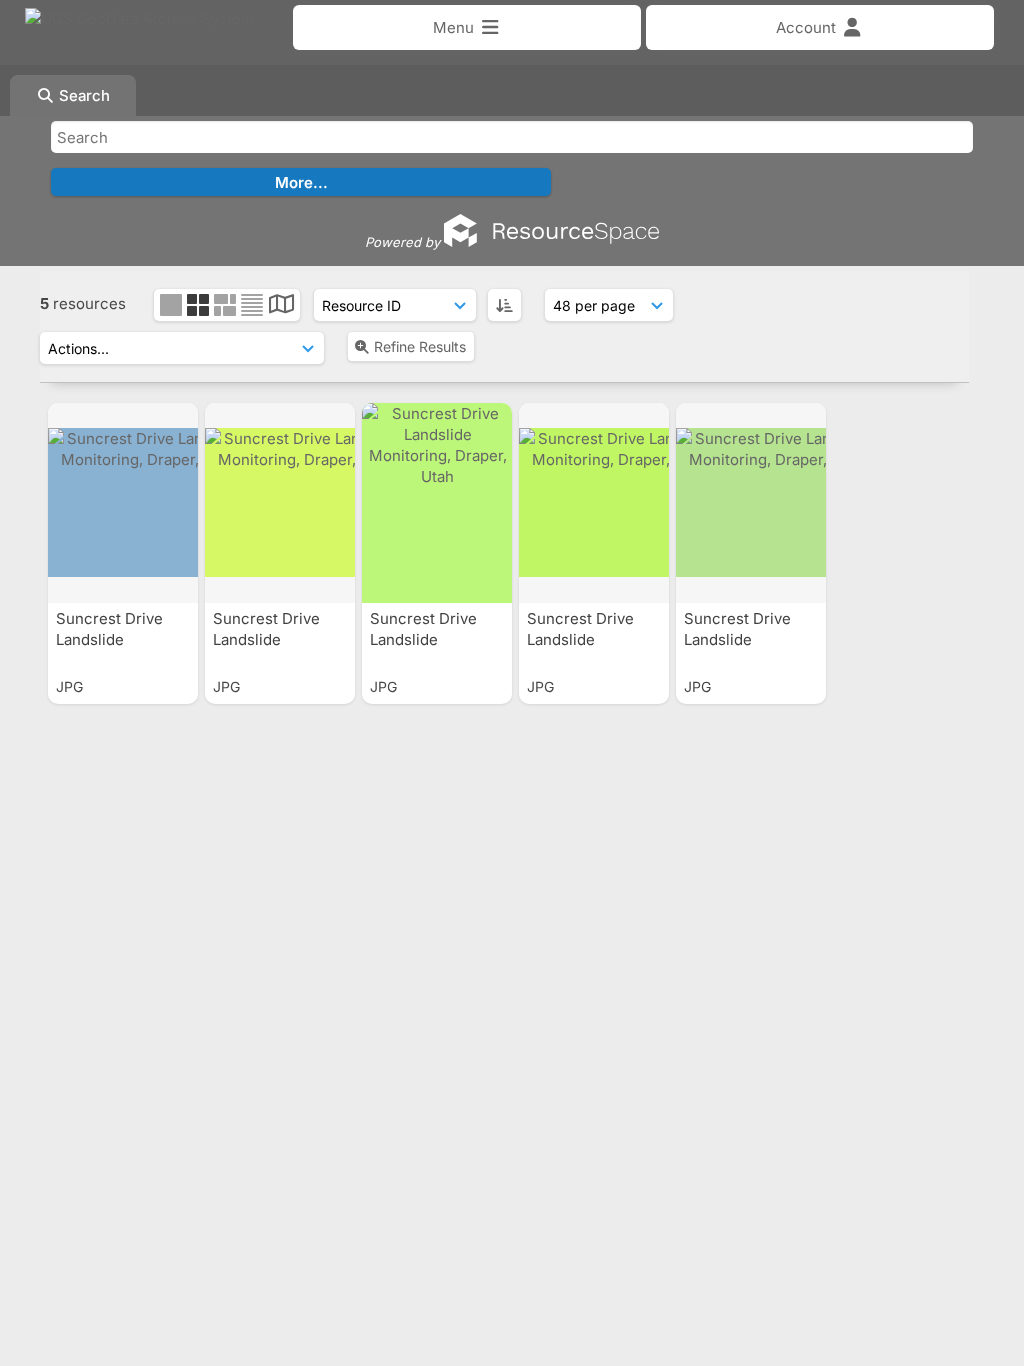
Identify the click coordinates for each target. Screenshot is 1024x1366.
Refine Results (420, 346)
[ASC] (504, 305)
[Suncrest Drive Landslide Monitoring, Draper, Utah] (123, 503)
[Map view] (281, 306)
